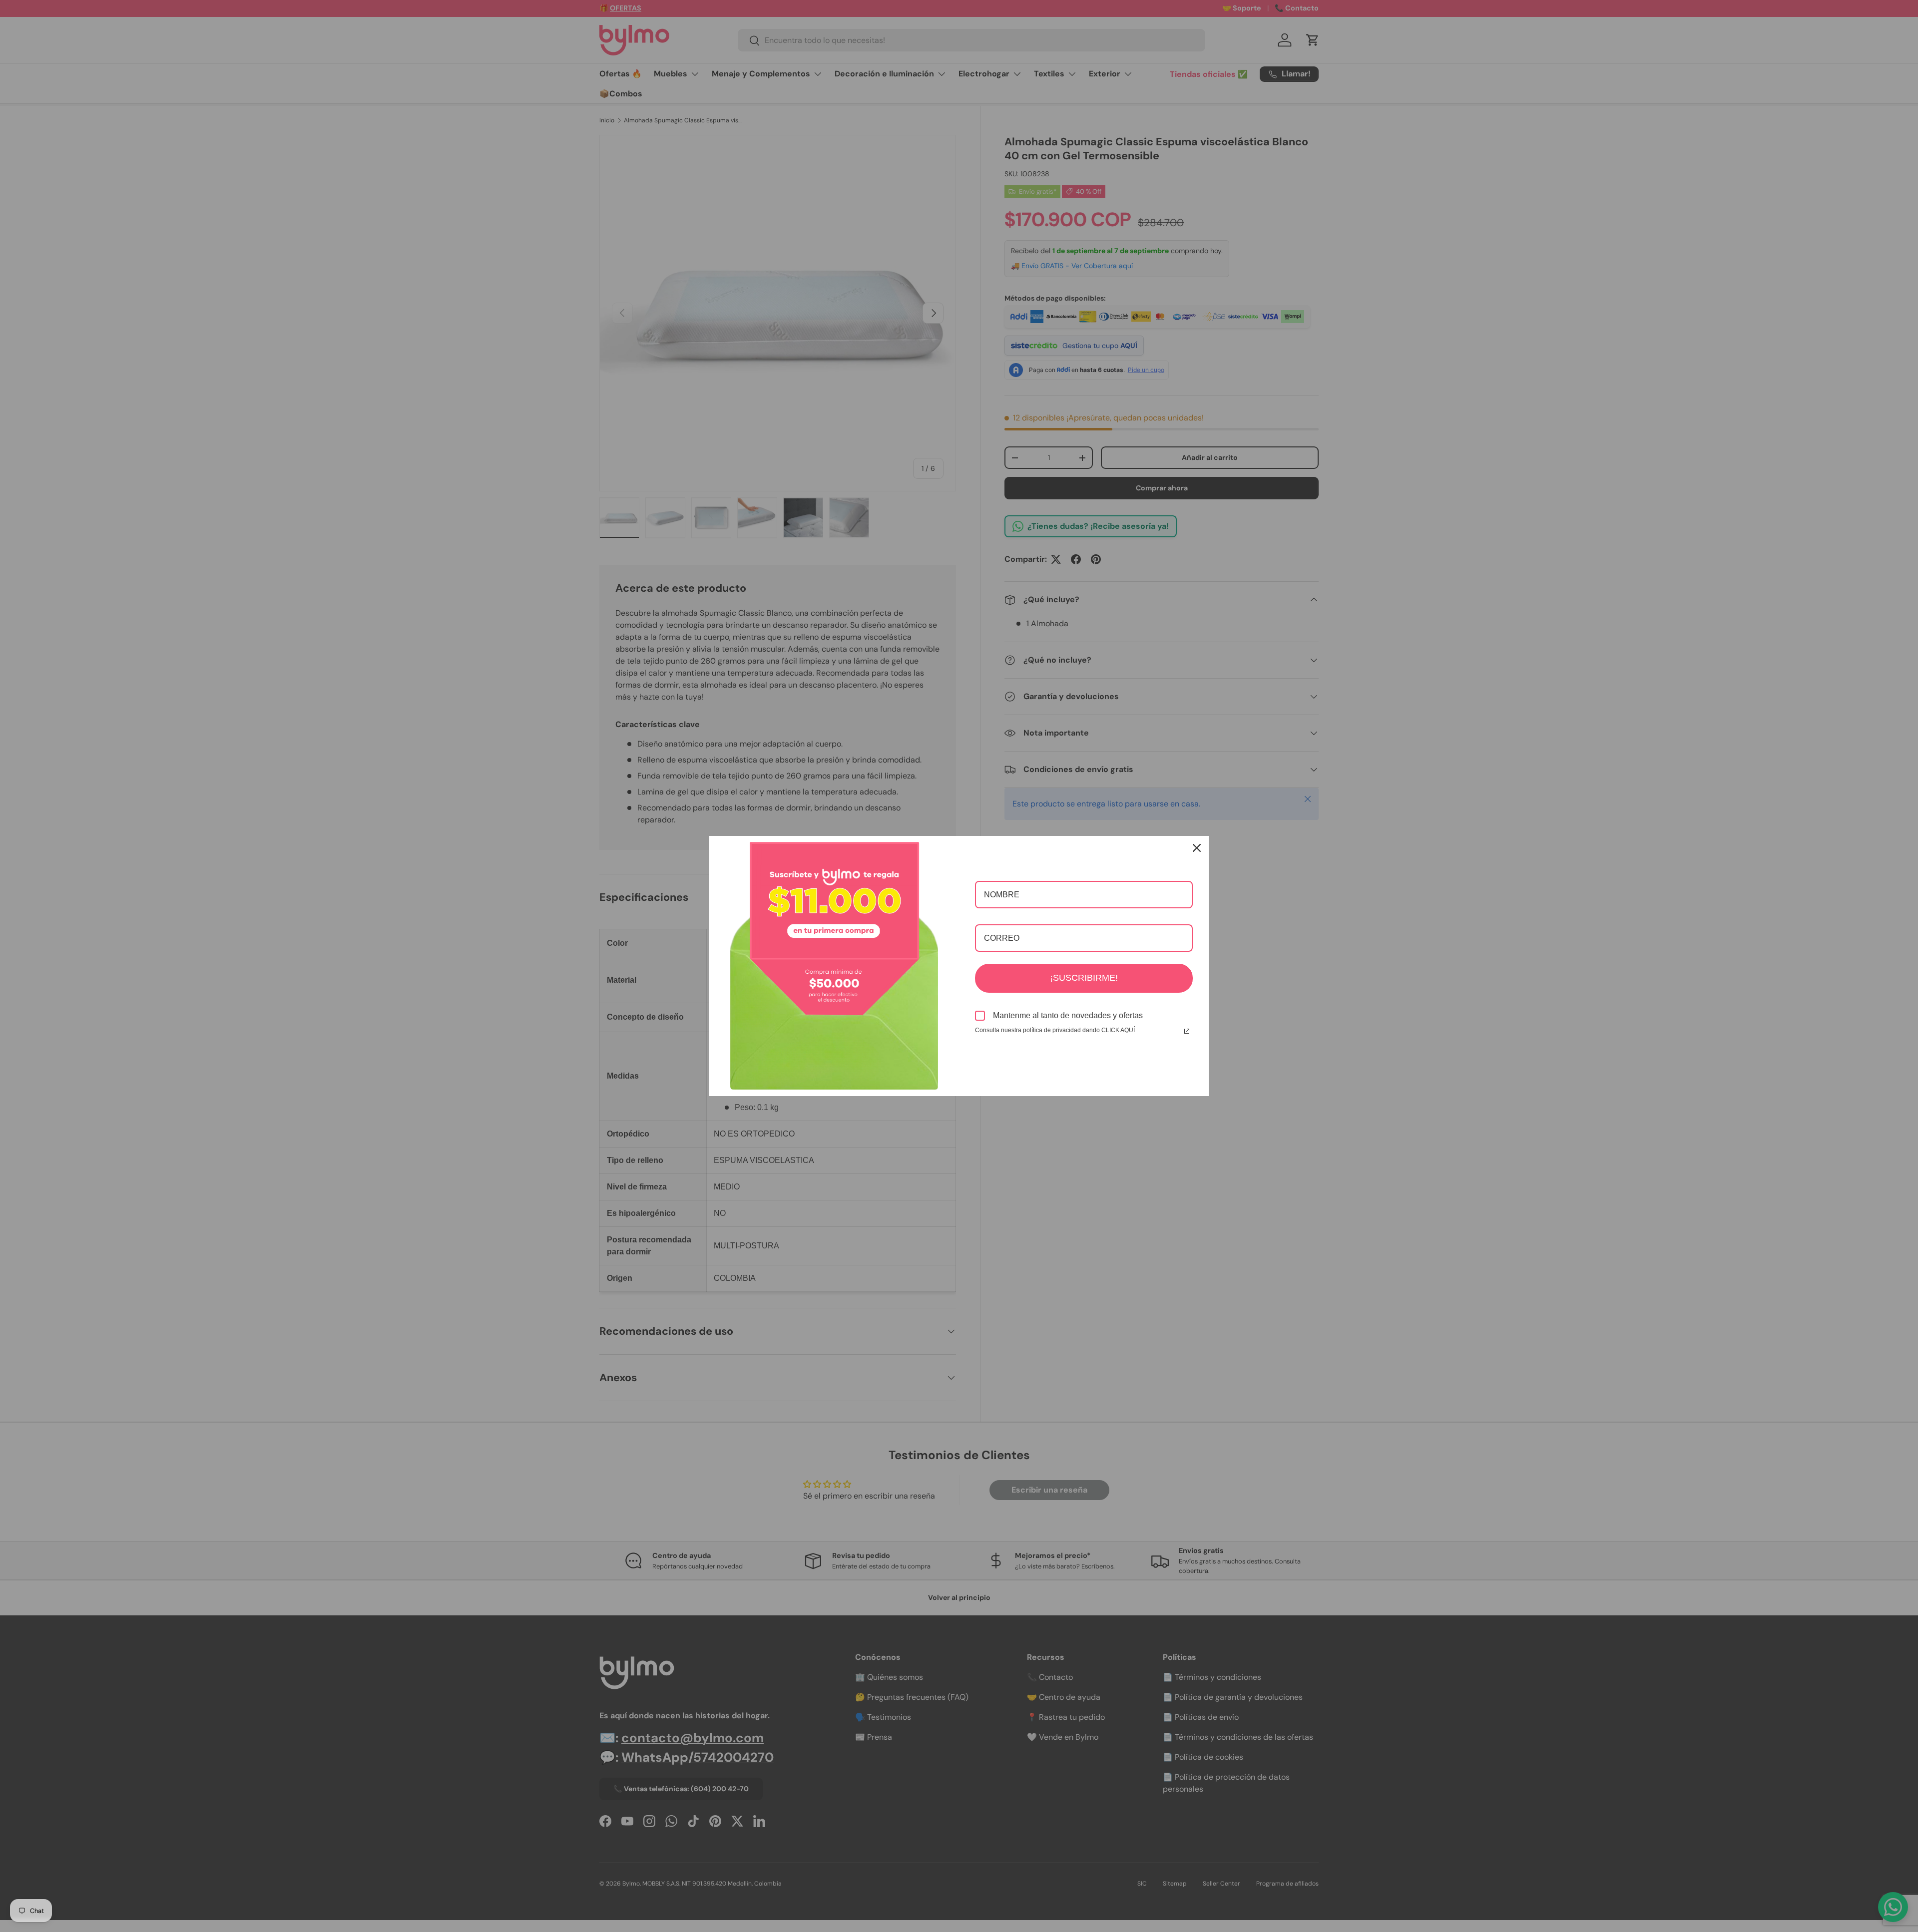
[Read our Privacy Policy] (1187, 1031)
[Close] (1197, 848)
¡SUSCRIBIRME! (1084, 978)
